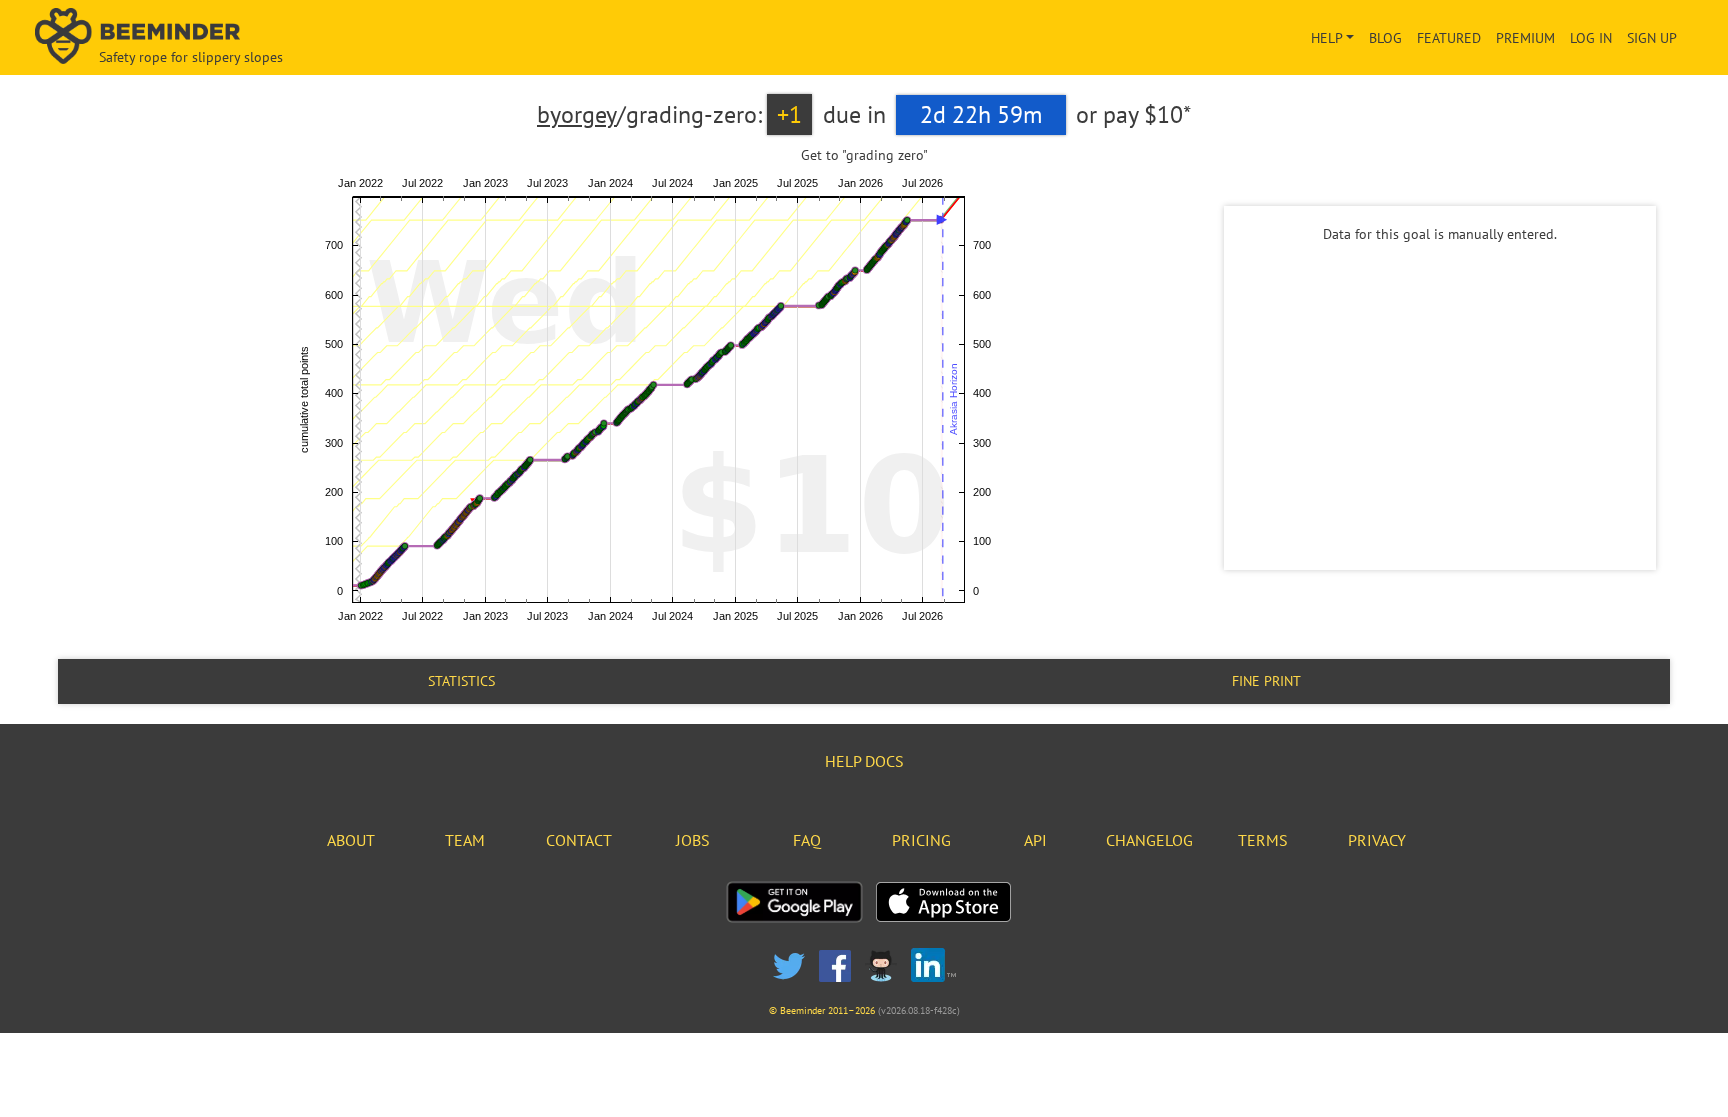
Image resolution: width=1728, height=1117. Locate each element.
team (465, 840)
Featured (1449, 38)
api (1035, 840)
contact (579, 840)
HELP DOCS (864, 761)
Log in (1591, 38)
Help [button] (1327, 38)
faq (807, 840)
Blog (1385, 38)
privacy (1377, 840)
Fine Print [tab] (1266, 681)
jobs (693, 840)
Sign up (1652, 38)
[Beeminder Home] (301, 37)
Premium (1525, 38)
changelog (1149, 840)
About (351, 840)
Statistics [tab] (461, 681)
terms (1263, 840)
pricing (921, 840)
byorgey (577, 114)
